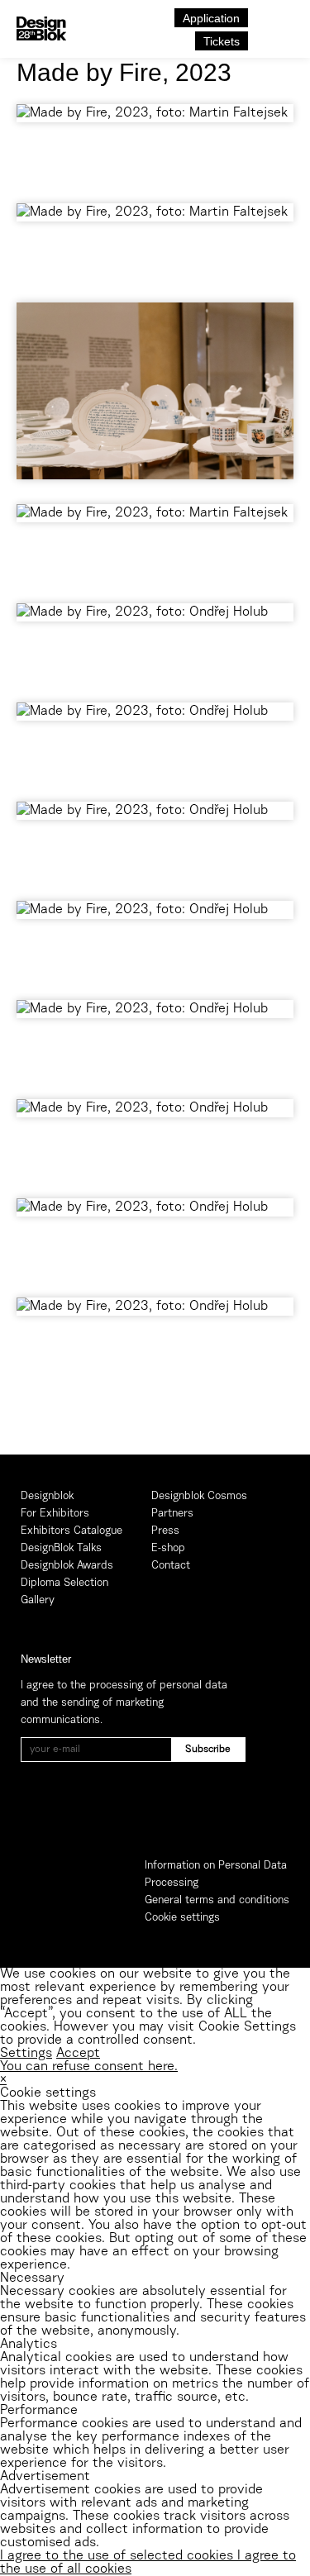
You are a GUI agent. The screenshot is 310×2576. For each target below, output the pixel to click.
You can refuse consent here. (89, 2067)
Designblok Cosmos (199, 1496)
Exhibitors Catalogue (72, 1531)
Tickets (222, 41)
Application (211, 18)
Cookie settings (182, 1918)
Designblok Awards (67, 1566)
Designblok (47, 1496)
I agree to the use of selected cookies (119, 2556)
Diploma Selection (64, 1583)
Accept (78, 2054)
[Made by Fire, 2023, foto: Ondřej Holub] (155, 645)
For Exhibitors (55, 1514)
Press (165, 1531)
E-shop (168, 1548)
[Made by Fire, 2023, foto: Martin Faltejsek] (155, 145)
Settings (26, 2054)
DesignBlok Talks (61, 1548)
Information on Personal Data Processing (216, 1874)
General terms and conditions (217, 1900)
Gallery (38, 1600)
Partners (172, 1514)
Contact (171, 1566)
